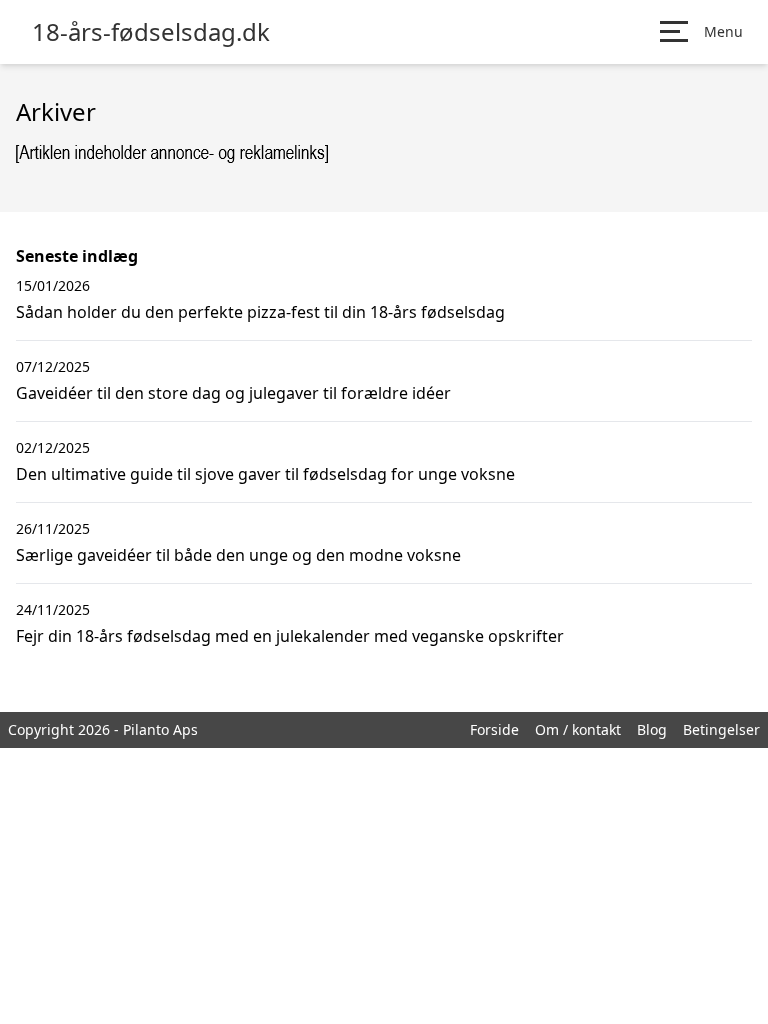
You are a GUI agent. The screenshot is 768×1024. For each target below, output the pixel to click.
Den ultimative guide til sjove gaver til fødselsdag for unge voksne (265, 474)
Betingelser (721, 729)
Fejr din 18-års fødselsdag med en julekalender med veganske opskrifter (290, 636)
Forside (494, 729)
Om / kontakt (578, 729)
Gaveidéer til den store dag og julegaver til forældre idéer (233, 393)
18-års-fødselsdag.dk (151, 32)
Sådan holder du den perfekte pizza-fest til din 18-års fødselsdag (260, 312)
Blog (652, 729)
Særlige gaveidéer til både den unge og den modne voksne (238, 555)
